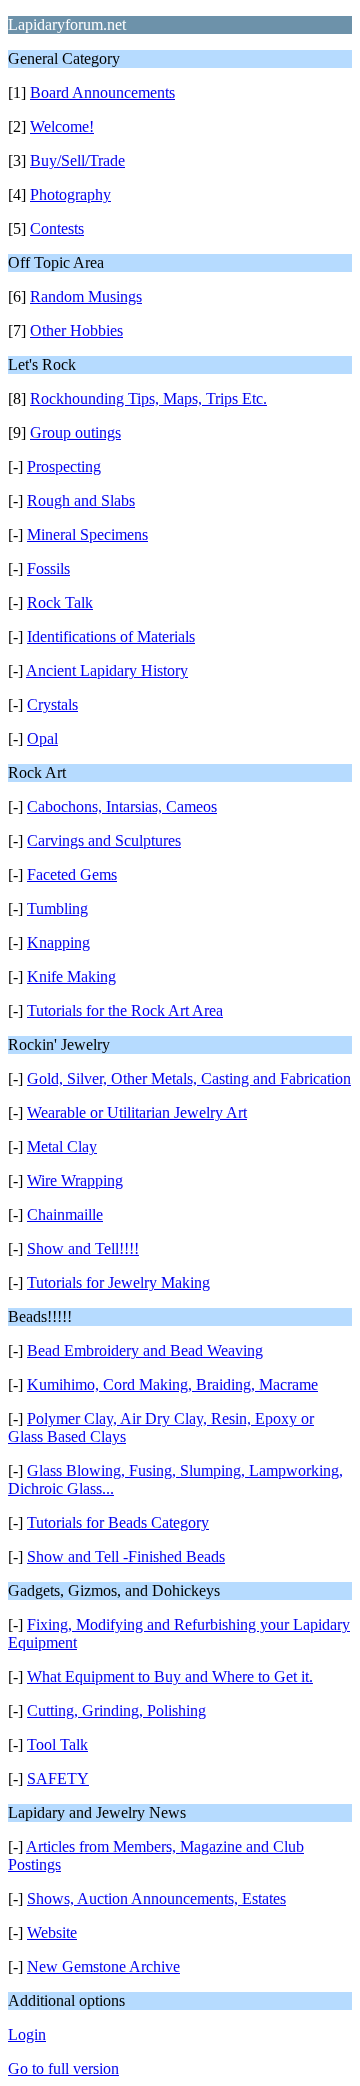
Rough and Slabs (81, 500)
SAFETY (58, 1778)
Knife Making (71, 976)
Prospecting (64, 466)
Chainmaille (65, 1214)
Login (27, 2034)
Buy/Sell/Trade (77, 160)
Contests (57, 228)
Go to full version (63, 2068)
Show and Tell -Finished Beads (126, 1556)
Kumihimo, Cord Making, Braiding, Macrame (172, 1384)
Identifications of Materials (111, 636)
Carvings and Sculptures (104, 840)
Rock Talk (60, 602)
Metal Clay (62, 1146)
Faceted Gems (72, 874)
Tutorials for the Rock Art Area (125, 1010)
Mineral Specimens (87, 534)
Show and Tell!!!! (83, 1248)
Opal (42, 738)
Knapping (58, 942)
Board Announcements (102, 92)
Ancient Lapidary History (107, 670)
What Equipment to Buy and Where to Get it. (170, 1676)
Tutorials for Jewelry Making (118, 1282)
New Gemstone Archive (103, 1966)
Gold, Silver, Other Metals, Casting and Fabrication (189, 1078)
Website (52, 1932)
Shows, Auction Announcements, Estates (156, 1898)
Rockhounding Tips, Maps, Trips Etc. (148, 398)
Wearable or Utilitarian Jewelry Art (137, 1112)
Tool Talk (57, 1744)
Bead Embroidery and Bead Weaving (145, 1350)
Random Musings (86, 296)
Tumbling (57, 908)
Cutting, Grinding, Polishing (116, 1710)
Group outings (75, 432)
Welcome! (62, 126)
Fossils (48, 568)
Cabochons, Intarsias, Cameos (122, 806)
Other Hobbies (76, 330)
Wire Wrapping (75, 1180)
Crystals (52, 704)
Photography (70, 194)
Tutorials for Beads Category (118, 1522)
